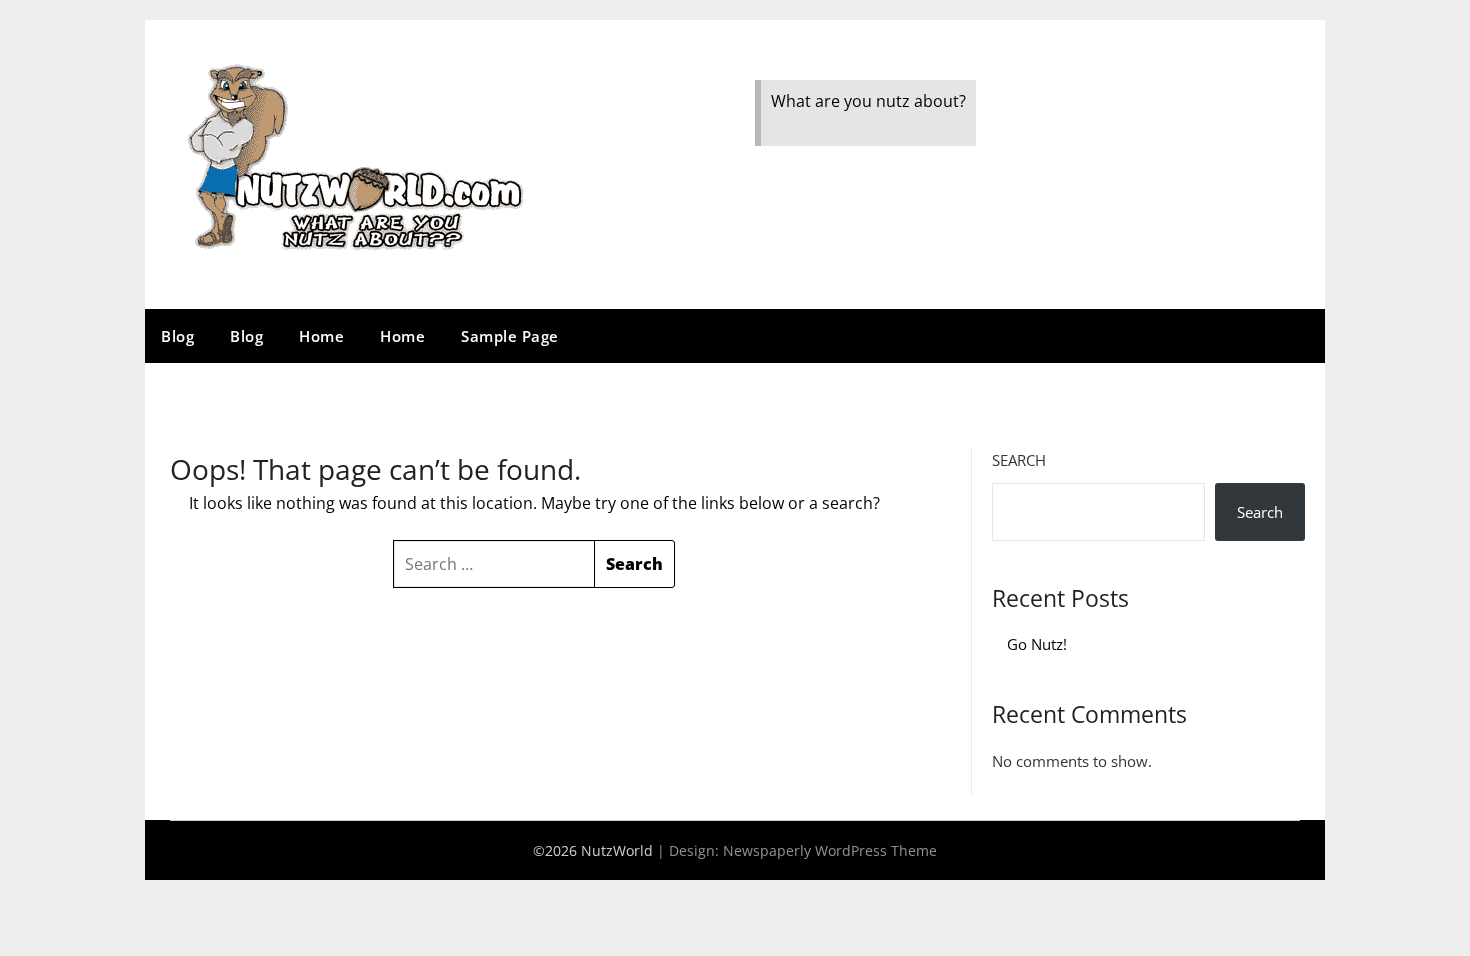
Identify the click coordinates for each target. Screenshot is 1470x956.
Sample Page (510, 336)
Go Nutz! (1037, 644)
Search (1019, 460)
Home (321, 336)
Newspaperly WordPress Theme (830, 850)
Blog (177, 336)
